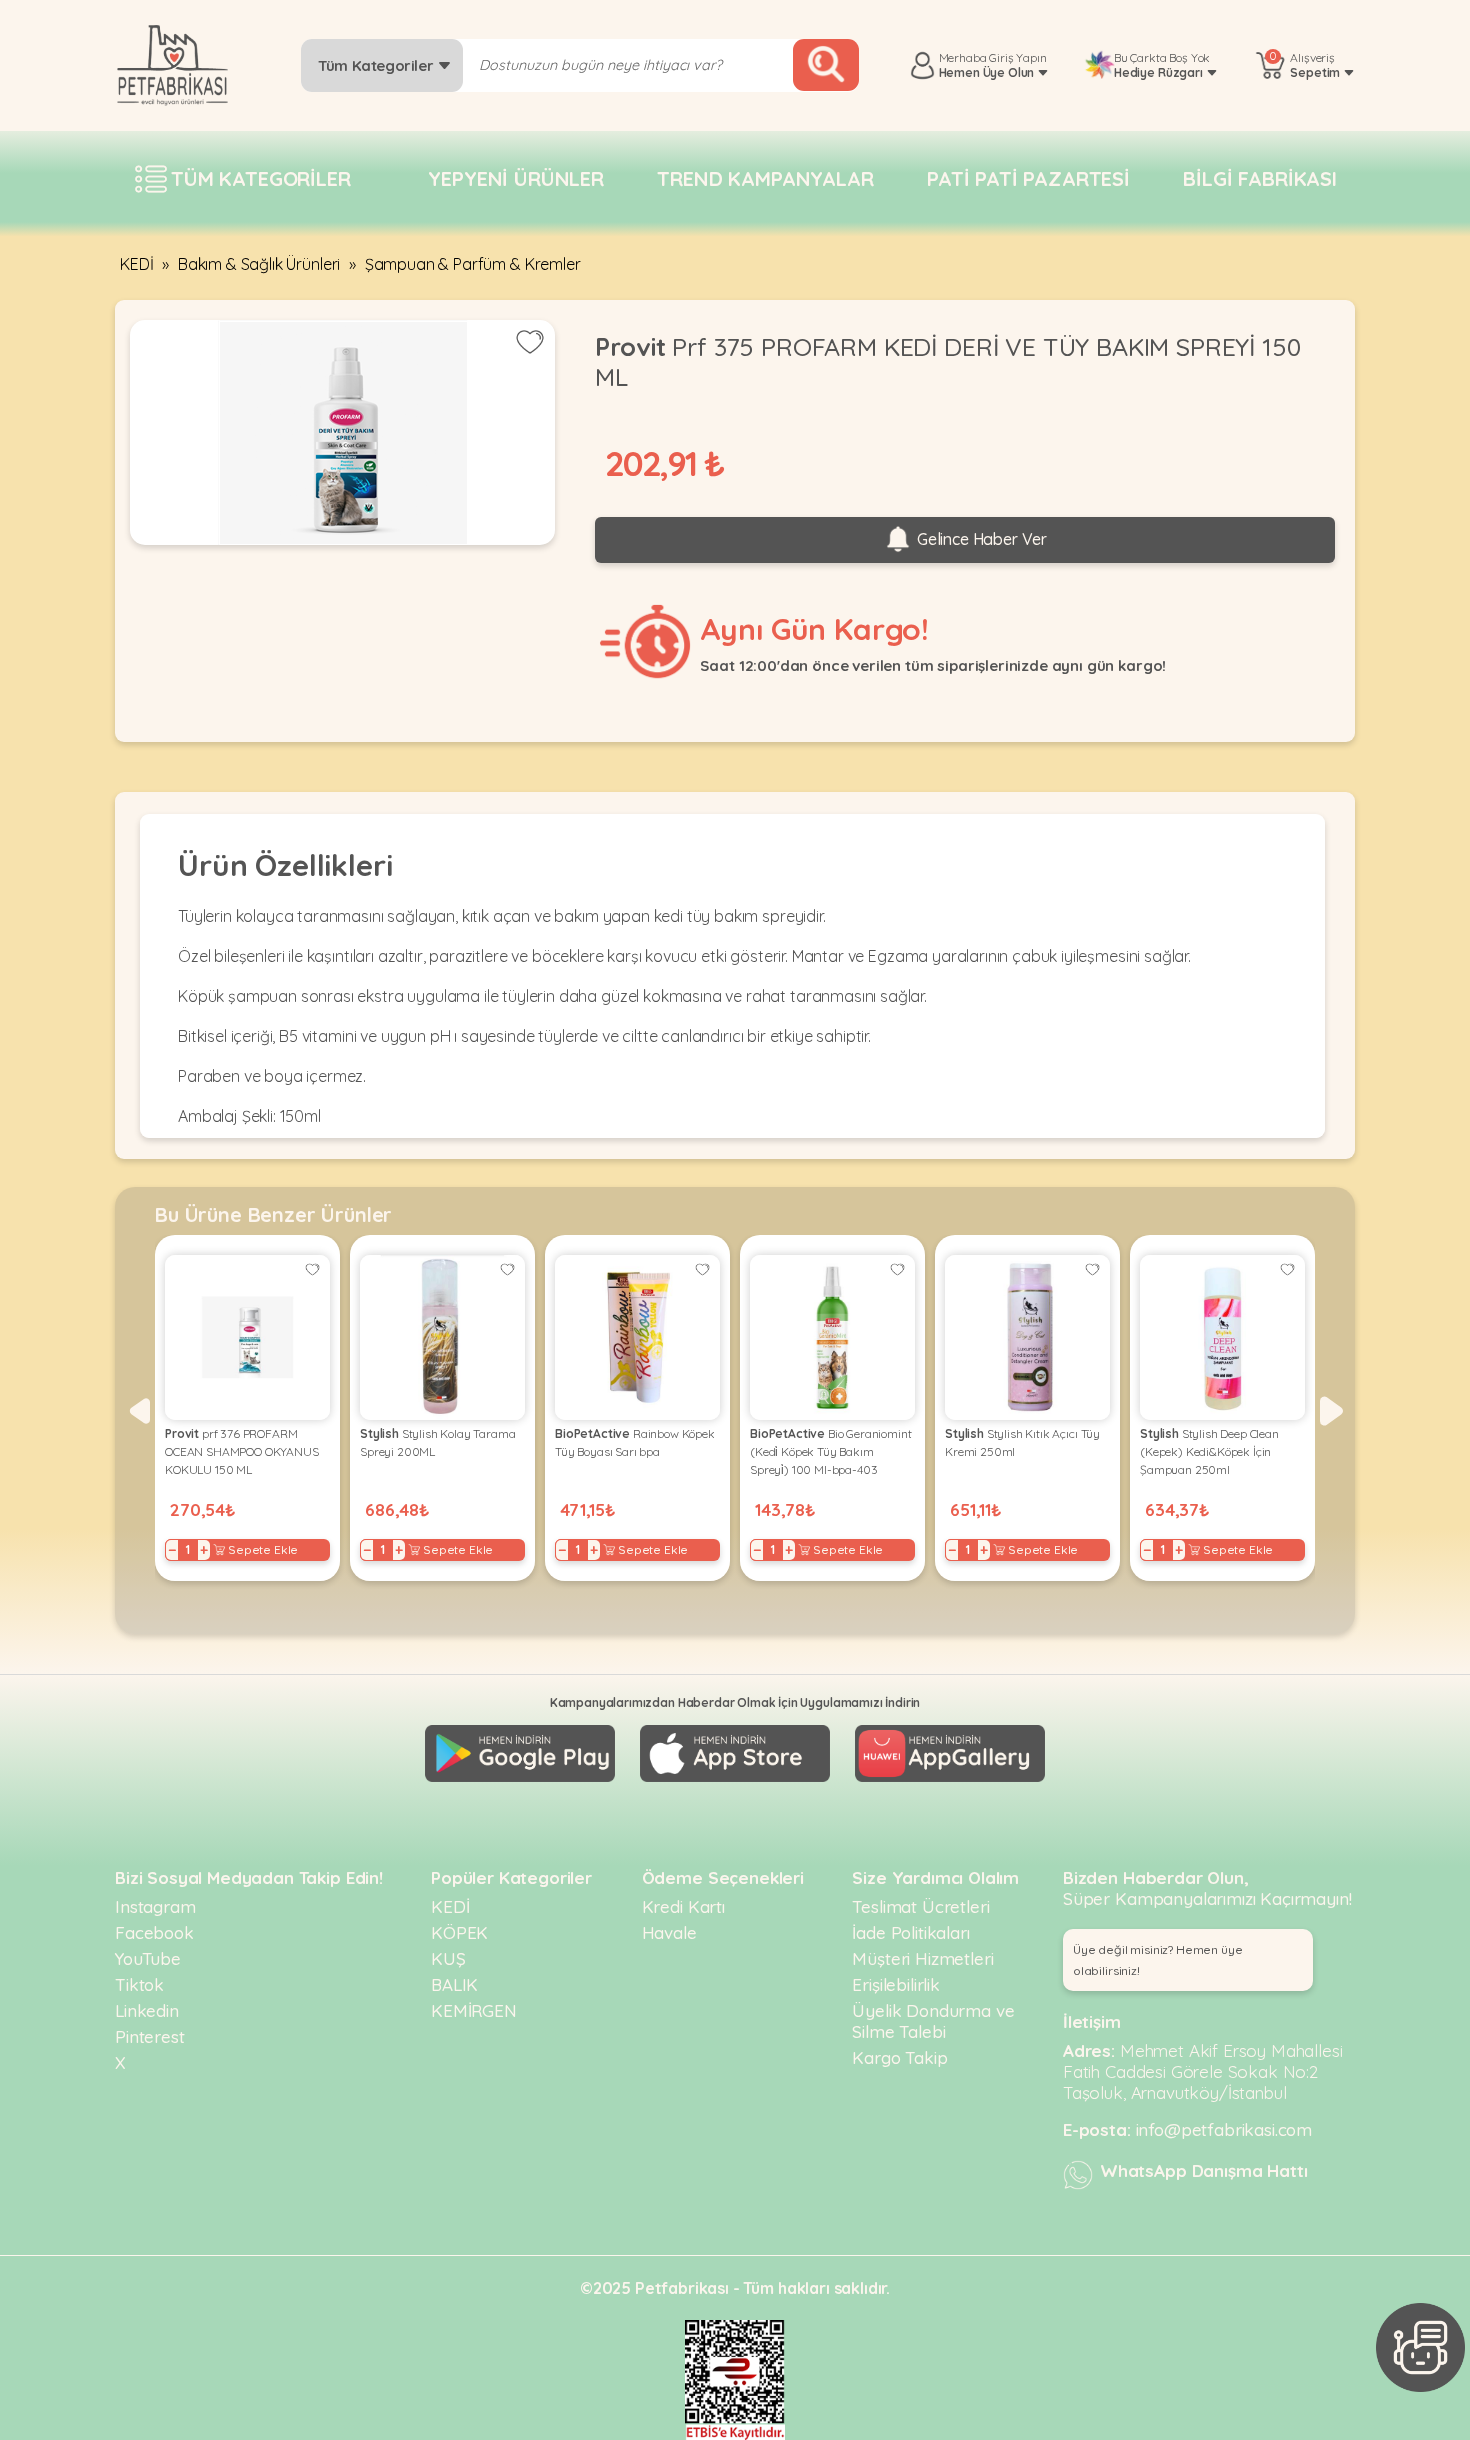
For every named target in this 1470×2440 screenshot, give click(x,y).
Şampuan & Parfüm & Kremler (473, 264)
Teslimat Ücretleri (920, 1906)
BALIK (454, 1984)
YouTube (148, 1958)
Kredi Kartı (683, 1906)
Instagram (155, 1906)
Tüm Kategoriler (377, 65)
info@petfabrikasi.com (1224, 2129)
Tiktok (139, 1984)
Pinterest (150, 2036)
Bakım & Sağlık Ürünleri (259, 264)
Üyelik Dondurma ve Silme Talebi (933, 2021)
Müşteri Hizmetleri (922, 1958)
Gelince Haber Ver (980, 539)
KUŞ (448, 1958)
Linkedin (147, 2010)
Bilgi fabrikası (1260, 178)
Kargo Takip (899, 2057)
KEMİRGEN (474, 2010)
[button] (138, 1411)
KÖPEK (459, 1932)
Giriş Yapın (1017, 57)
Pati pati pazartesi (1028, 178)
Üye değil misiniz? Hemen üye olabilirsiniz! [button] (1158, 1960)
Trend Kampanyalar (765, 178)
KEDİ (136, 264)
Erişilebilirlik (896, 1984)
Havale (669, 1932)
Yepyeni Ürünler (516, 178)
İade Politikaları (910, 1932)
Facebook (154, 1932)
